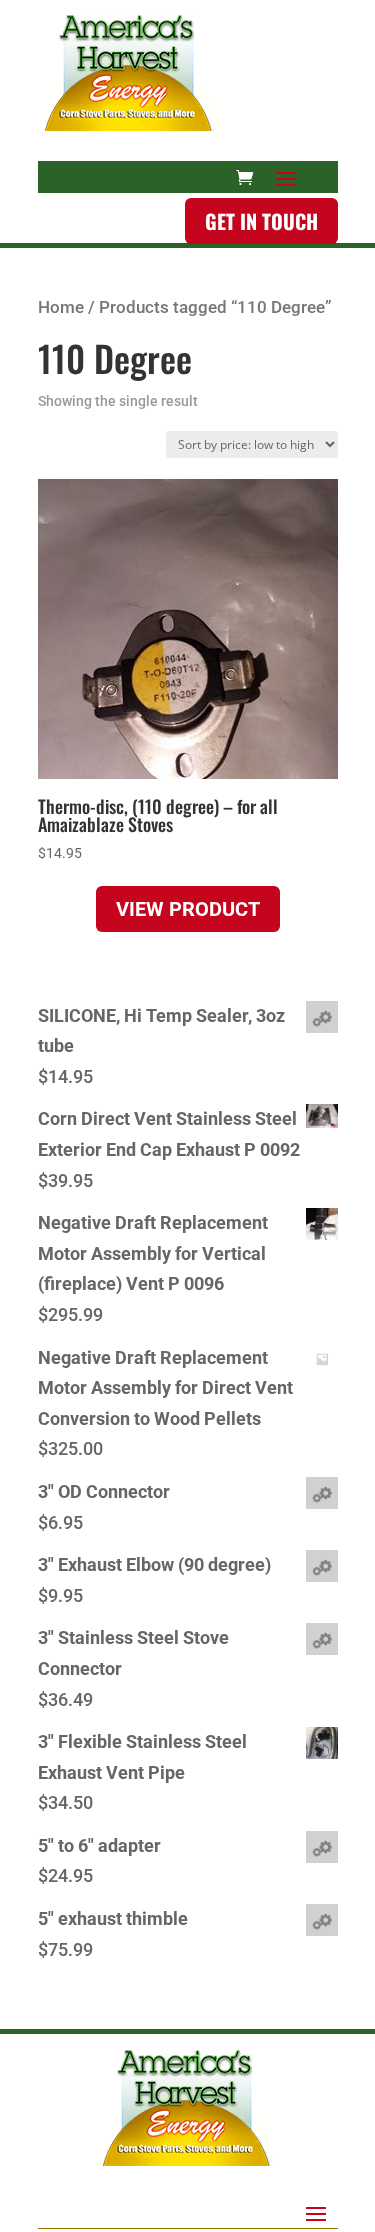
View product (188, 909)
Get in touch (261, 221)
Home (61, 307)
